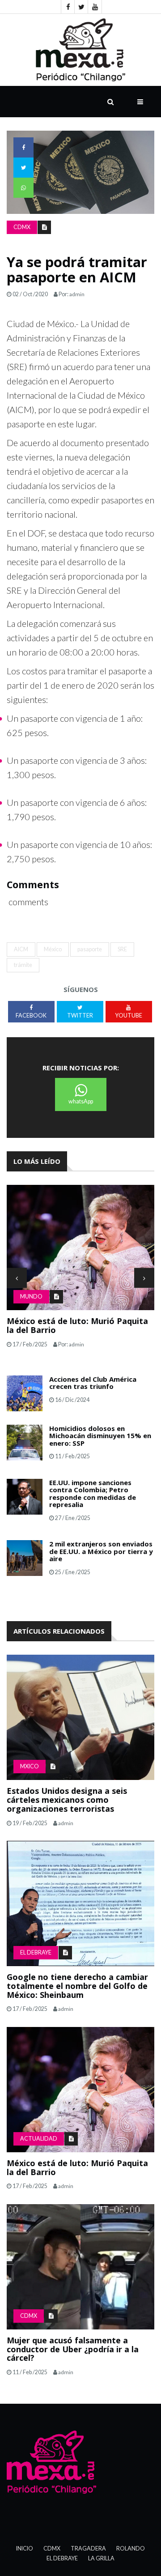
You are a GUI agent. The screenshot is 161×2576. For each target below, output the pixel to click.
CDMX (22, 227)
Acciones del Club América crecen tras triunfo (93, 1383)
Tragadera (88, 2548)
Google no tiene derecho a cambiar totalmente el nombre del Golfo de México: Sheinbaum (77, 1986)
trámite (23, 965)
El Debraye (36, 1952)
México (53, 949)
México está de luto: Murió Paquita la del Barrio (77, 1325)
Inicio (25, 2548)
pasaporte (90, 949)
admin (77, 294)
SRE (122, 949)
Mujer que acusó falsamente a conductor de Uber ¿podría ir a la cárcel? (73, 2349)
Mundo (31, 1297)
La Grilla (101, 2558)
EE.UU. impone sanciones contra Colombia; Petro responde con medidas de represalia (93, 1494)
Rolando (131, 2548)
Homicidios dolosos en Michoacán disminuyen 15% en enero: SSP (100, 1436)
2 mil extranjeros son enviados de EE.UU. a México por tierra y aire (101, 1551)
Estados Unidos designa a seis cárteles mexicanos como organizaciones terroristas (67, 1800)
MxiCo (30, 1766)
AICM (21, 949)
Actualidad (39, 2139)
